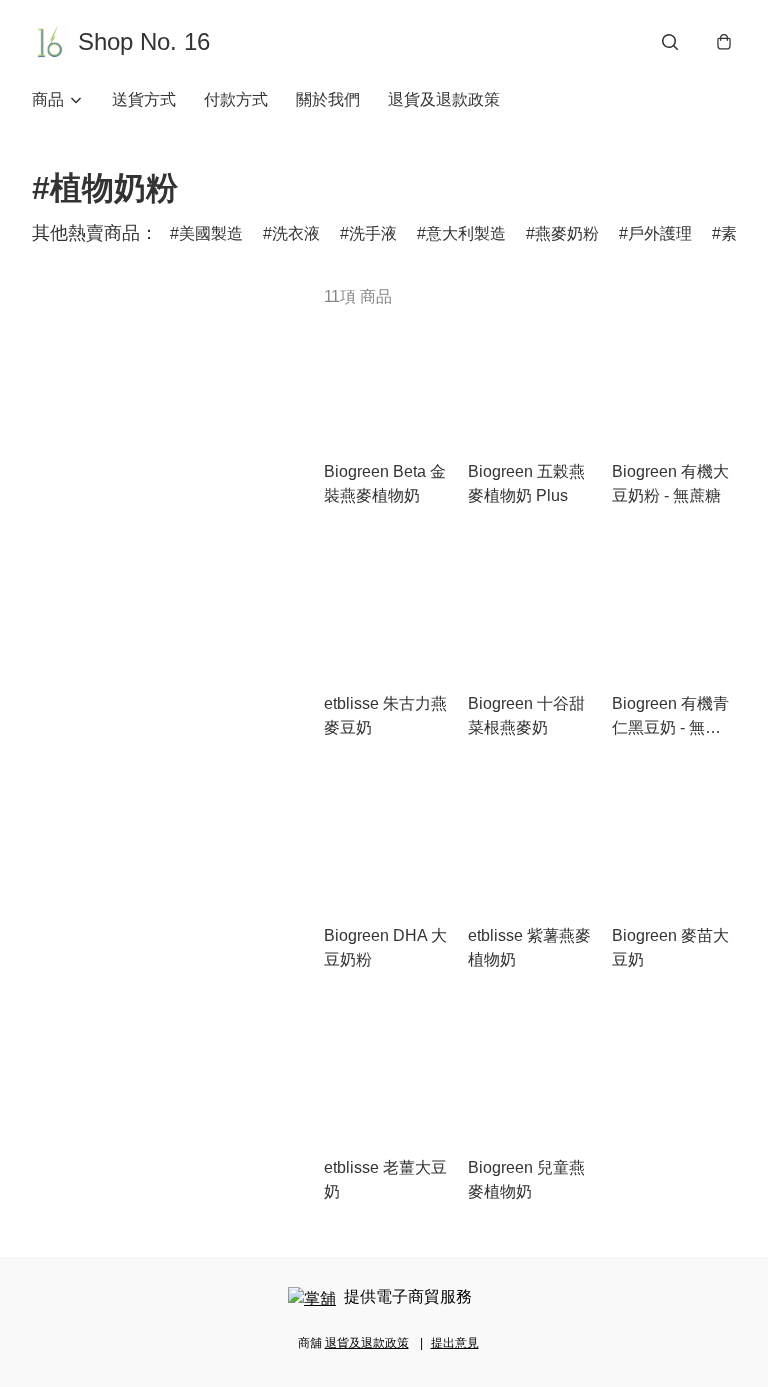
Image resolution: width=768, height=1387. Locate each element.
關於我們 (328, 99)
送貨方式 (144, 99)
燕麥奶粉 (567, 233)
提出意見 (455, 1343)
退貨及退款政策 (444, 99)
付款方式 (236, 99)
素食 (737, 233)
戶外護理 (660, 233)
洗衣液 (296, 233)
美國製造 (211, 233)
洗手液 (373, 233)
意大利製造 (466, 233)
